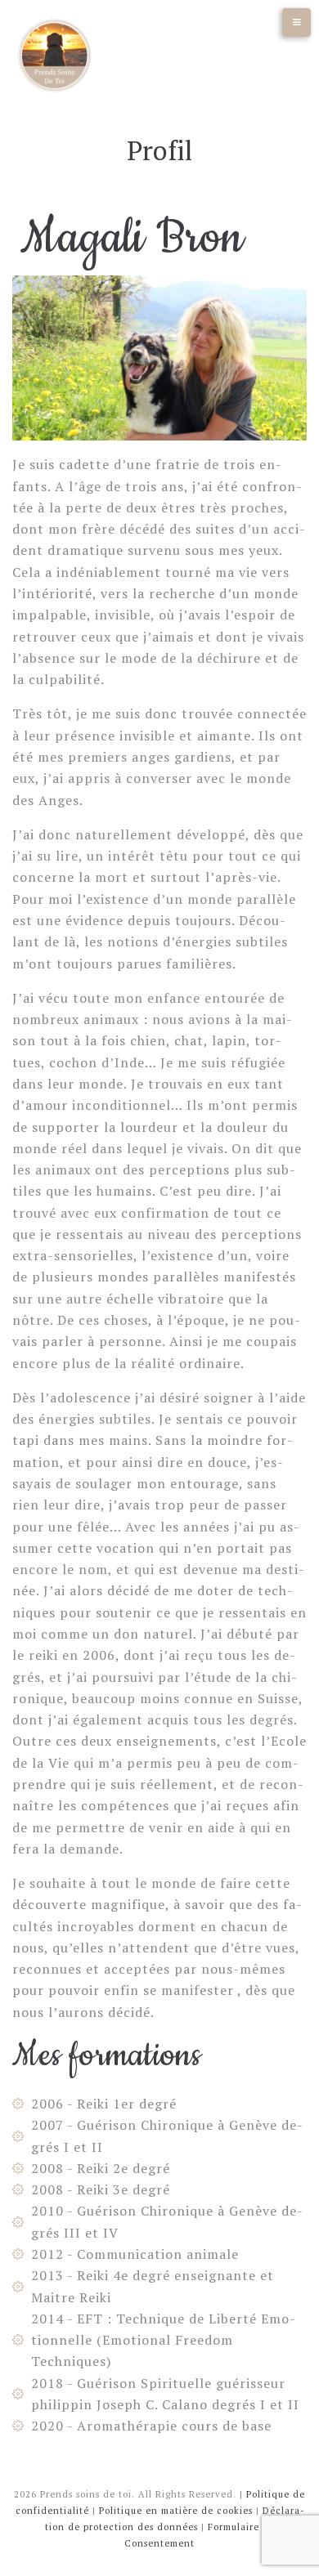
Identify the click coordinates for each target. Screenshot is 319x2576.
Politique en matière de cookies (176, 2511)
